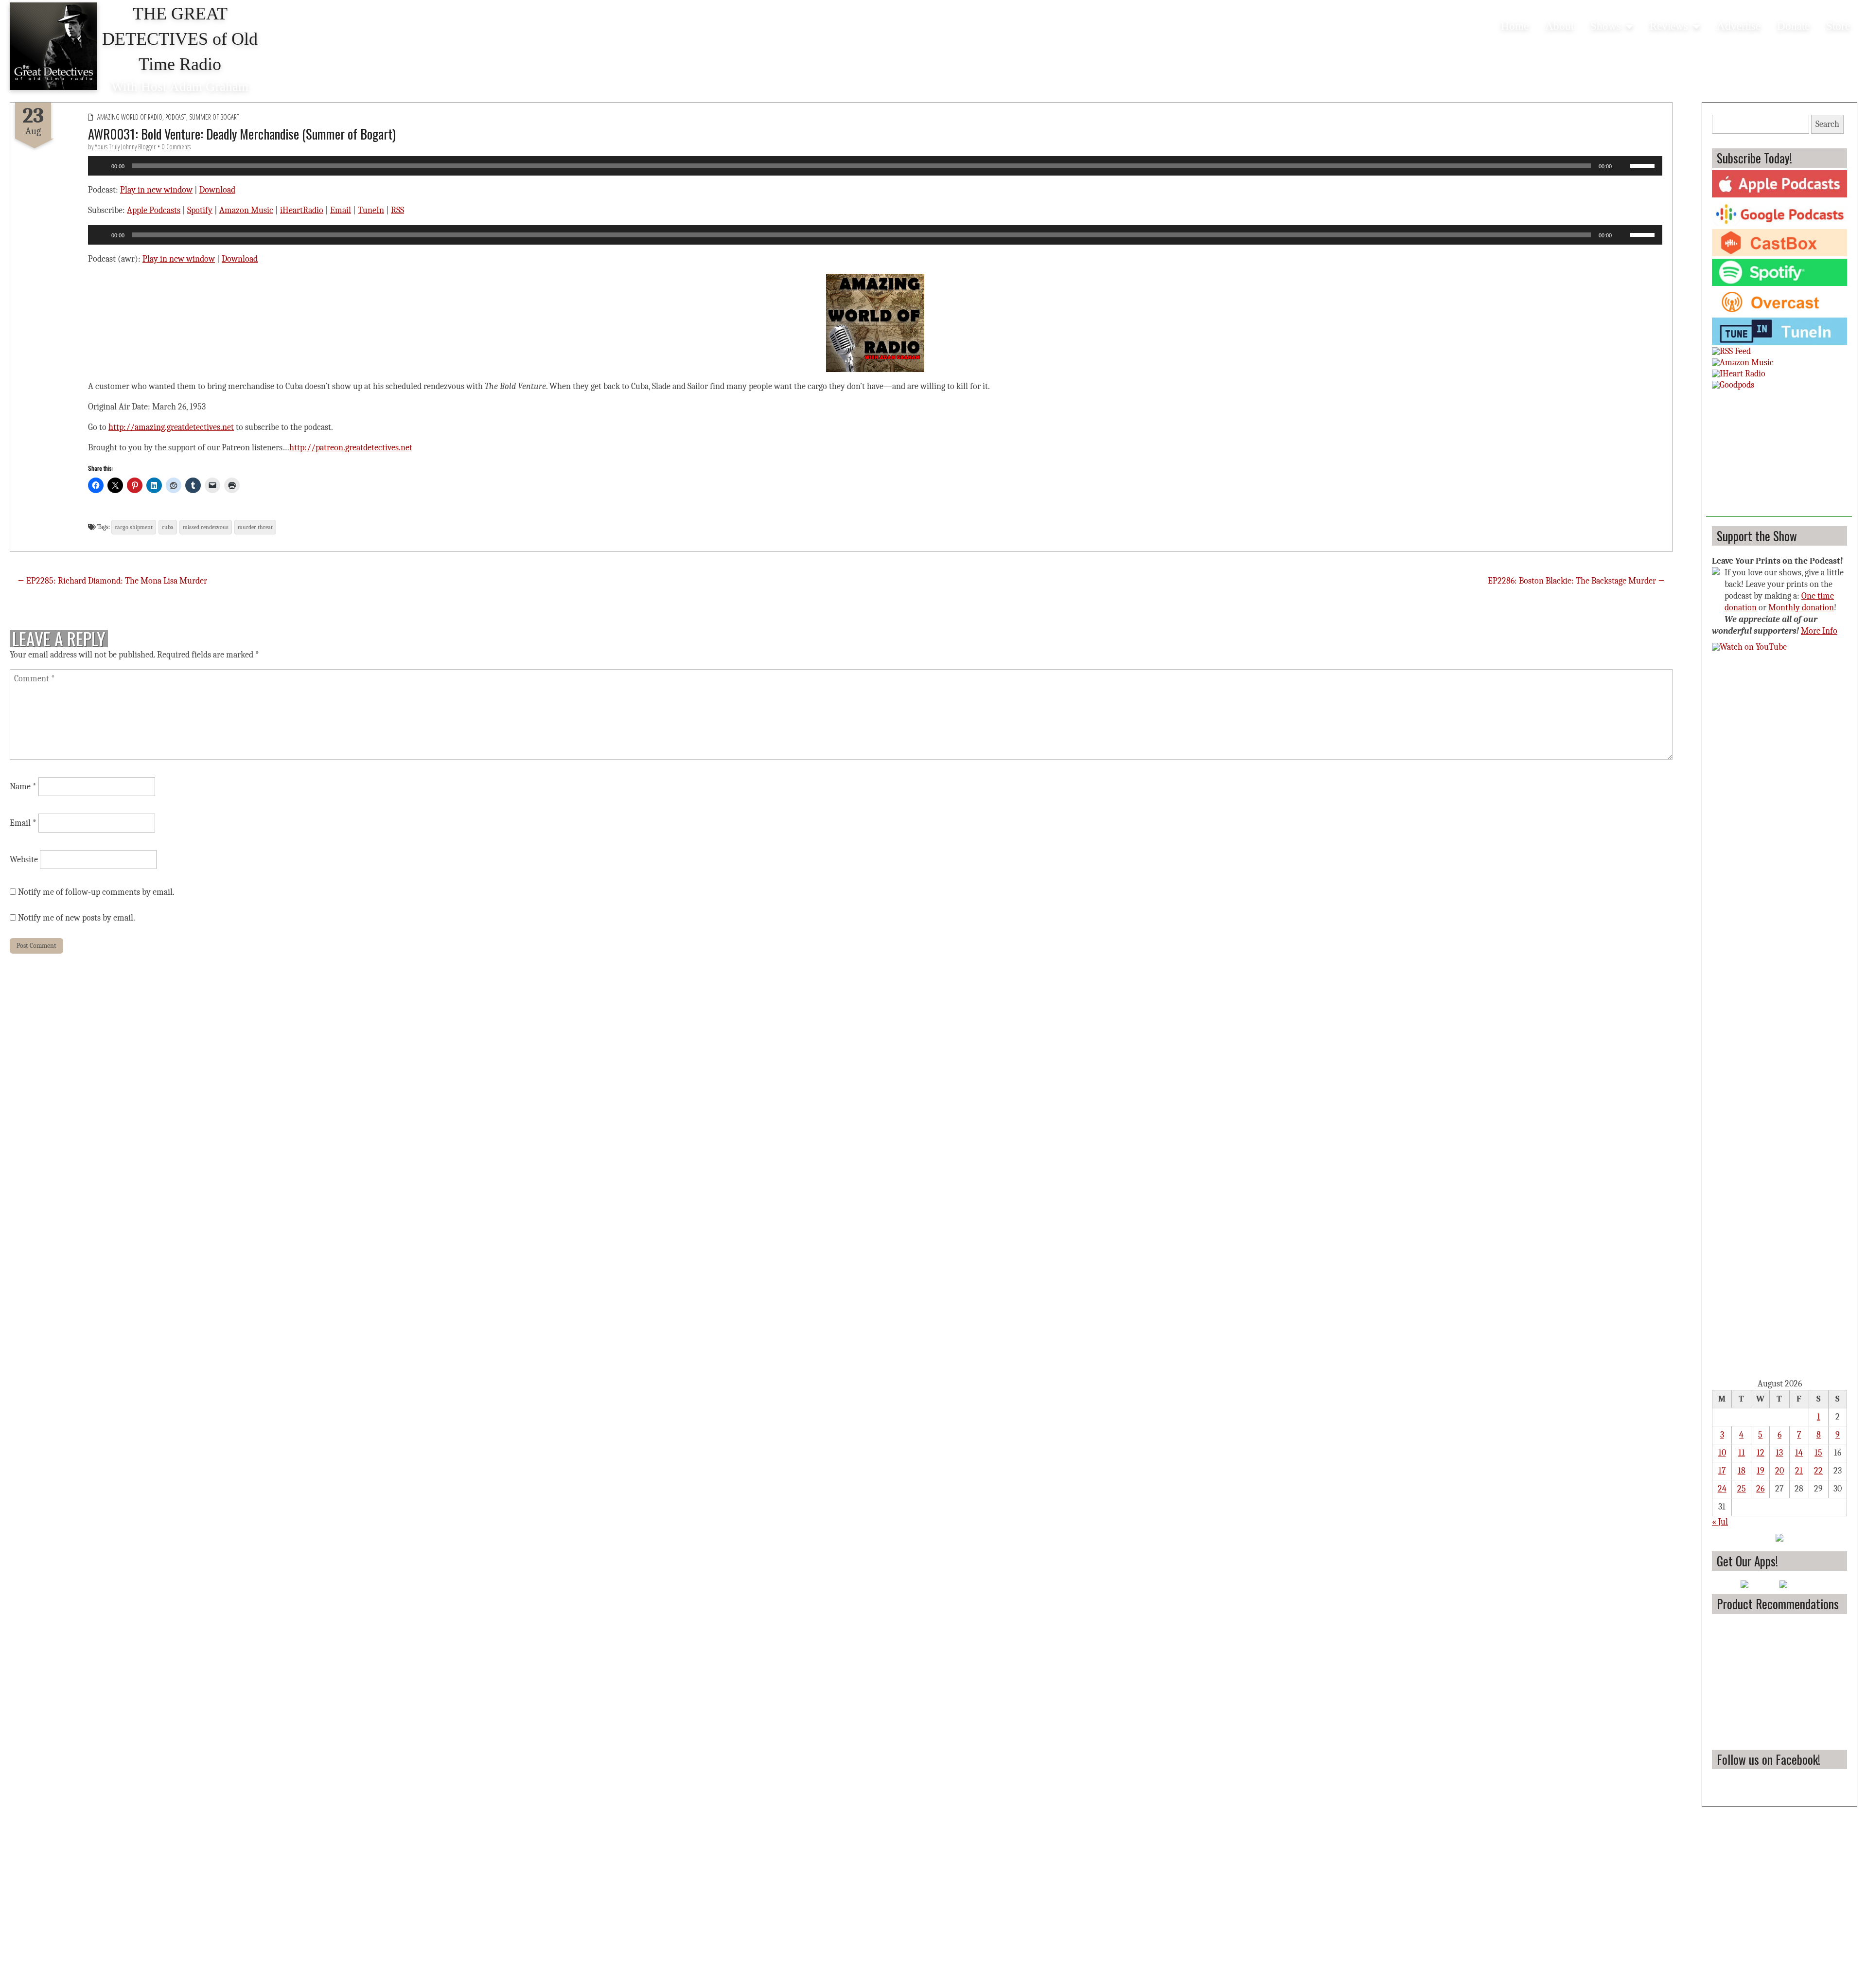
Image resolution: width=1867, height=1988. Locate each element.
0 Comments (176, 147)
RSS (397, 210)
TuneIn (371, 210)
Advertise (1739, 26)
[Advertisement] (1779, 456)
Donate (1793, 26)
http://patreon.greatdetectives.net (351, 448)
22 (1818, 1471)
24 (1722, 1489)
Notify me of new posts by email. (77, 918)
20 (1779, 1471)
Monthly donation (1801, 608)
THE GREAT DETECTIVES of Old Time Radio (180, 39)
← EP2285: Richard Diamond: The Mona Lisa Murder (112, 581)
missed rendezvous (206, 527)
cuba (168, 527)
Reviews (1669, 26)
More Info (1819, 631)
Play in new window (156, 190)
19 (1761, 1471)
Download (217, 190)
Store (1838, 26)
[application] (875, 166)
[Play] (101, 166)
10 (1722, 1453)
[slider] (1644, 165)
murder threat (255, 527)
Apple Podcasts (154, 210)
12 (1761, 1453)
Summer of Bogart (214, 117)
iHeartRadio (302, 210)
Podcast (176, 117)
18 (1742, 1471)
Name (23, 787)
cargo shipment (134, 527)
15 (1818, 1453)
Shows (1606, 26)
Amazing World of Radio (130, 117)
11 (1742, 1453)
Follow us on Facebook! (1769, 1759)
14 (1799, 1453)
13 (1779, 1453)
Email (341, 210)
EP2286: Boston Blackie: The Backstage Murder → (1576, 581)
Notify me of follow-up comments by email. (96, 892)
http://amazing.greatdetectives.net (171, 427)
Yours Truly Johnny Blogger (125, 147)
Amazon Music (246, 210)
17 (1722, 1471)
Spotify (200, 210)
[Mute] (1622, 166)
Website (24, 860)
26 (1760, 1489)
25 (1742, 1489)
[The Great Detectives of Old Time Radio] (53, 46)
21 (1799, 1471)
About (1559, 26)
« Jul (1720, 1522)
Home (1515, 26)
